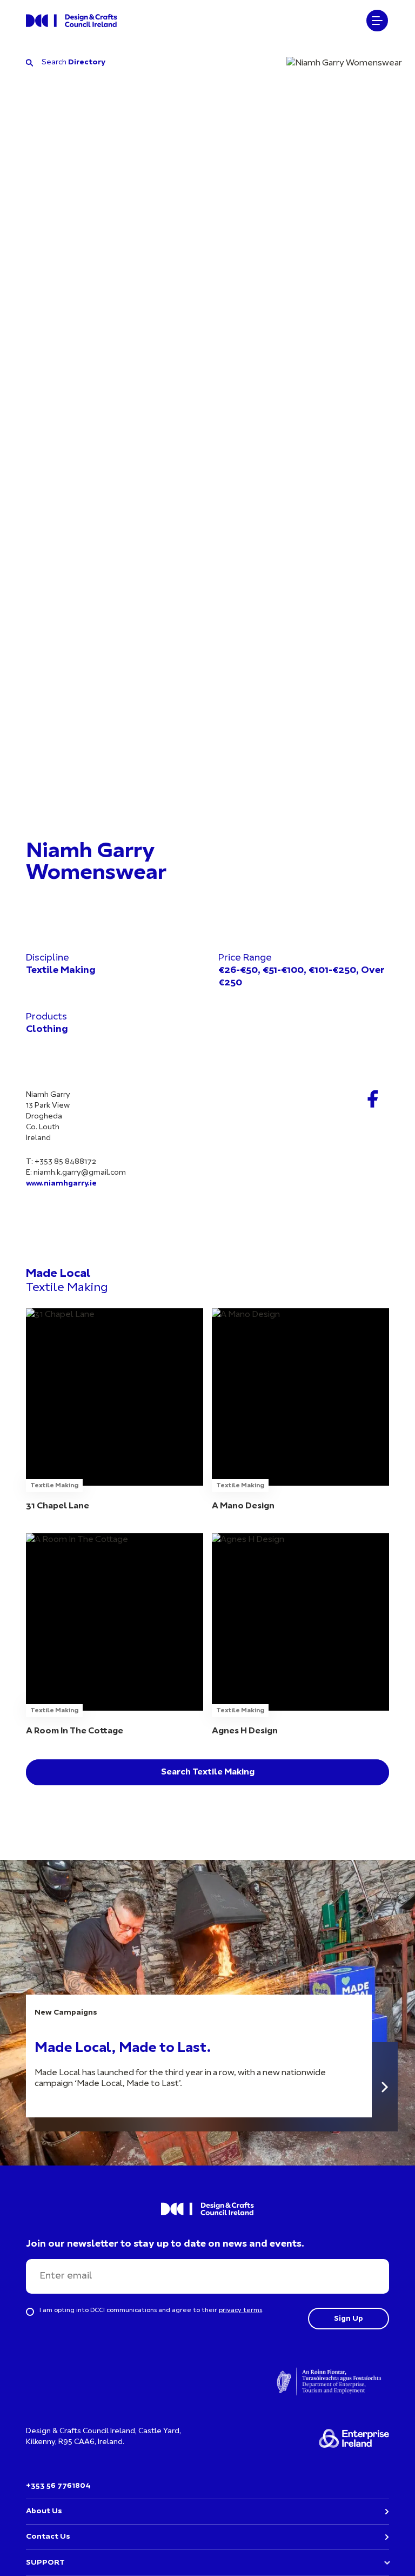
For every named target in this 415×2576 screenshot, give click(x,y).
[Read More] (385, 2087)
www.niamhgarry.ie (61, 1184)
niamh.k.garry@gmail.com (80, 1173)
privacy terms (240, 2310)
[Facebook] (373, 1099)
